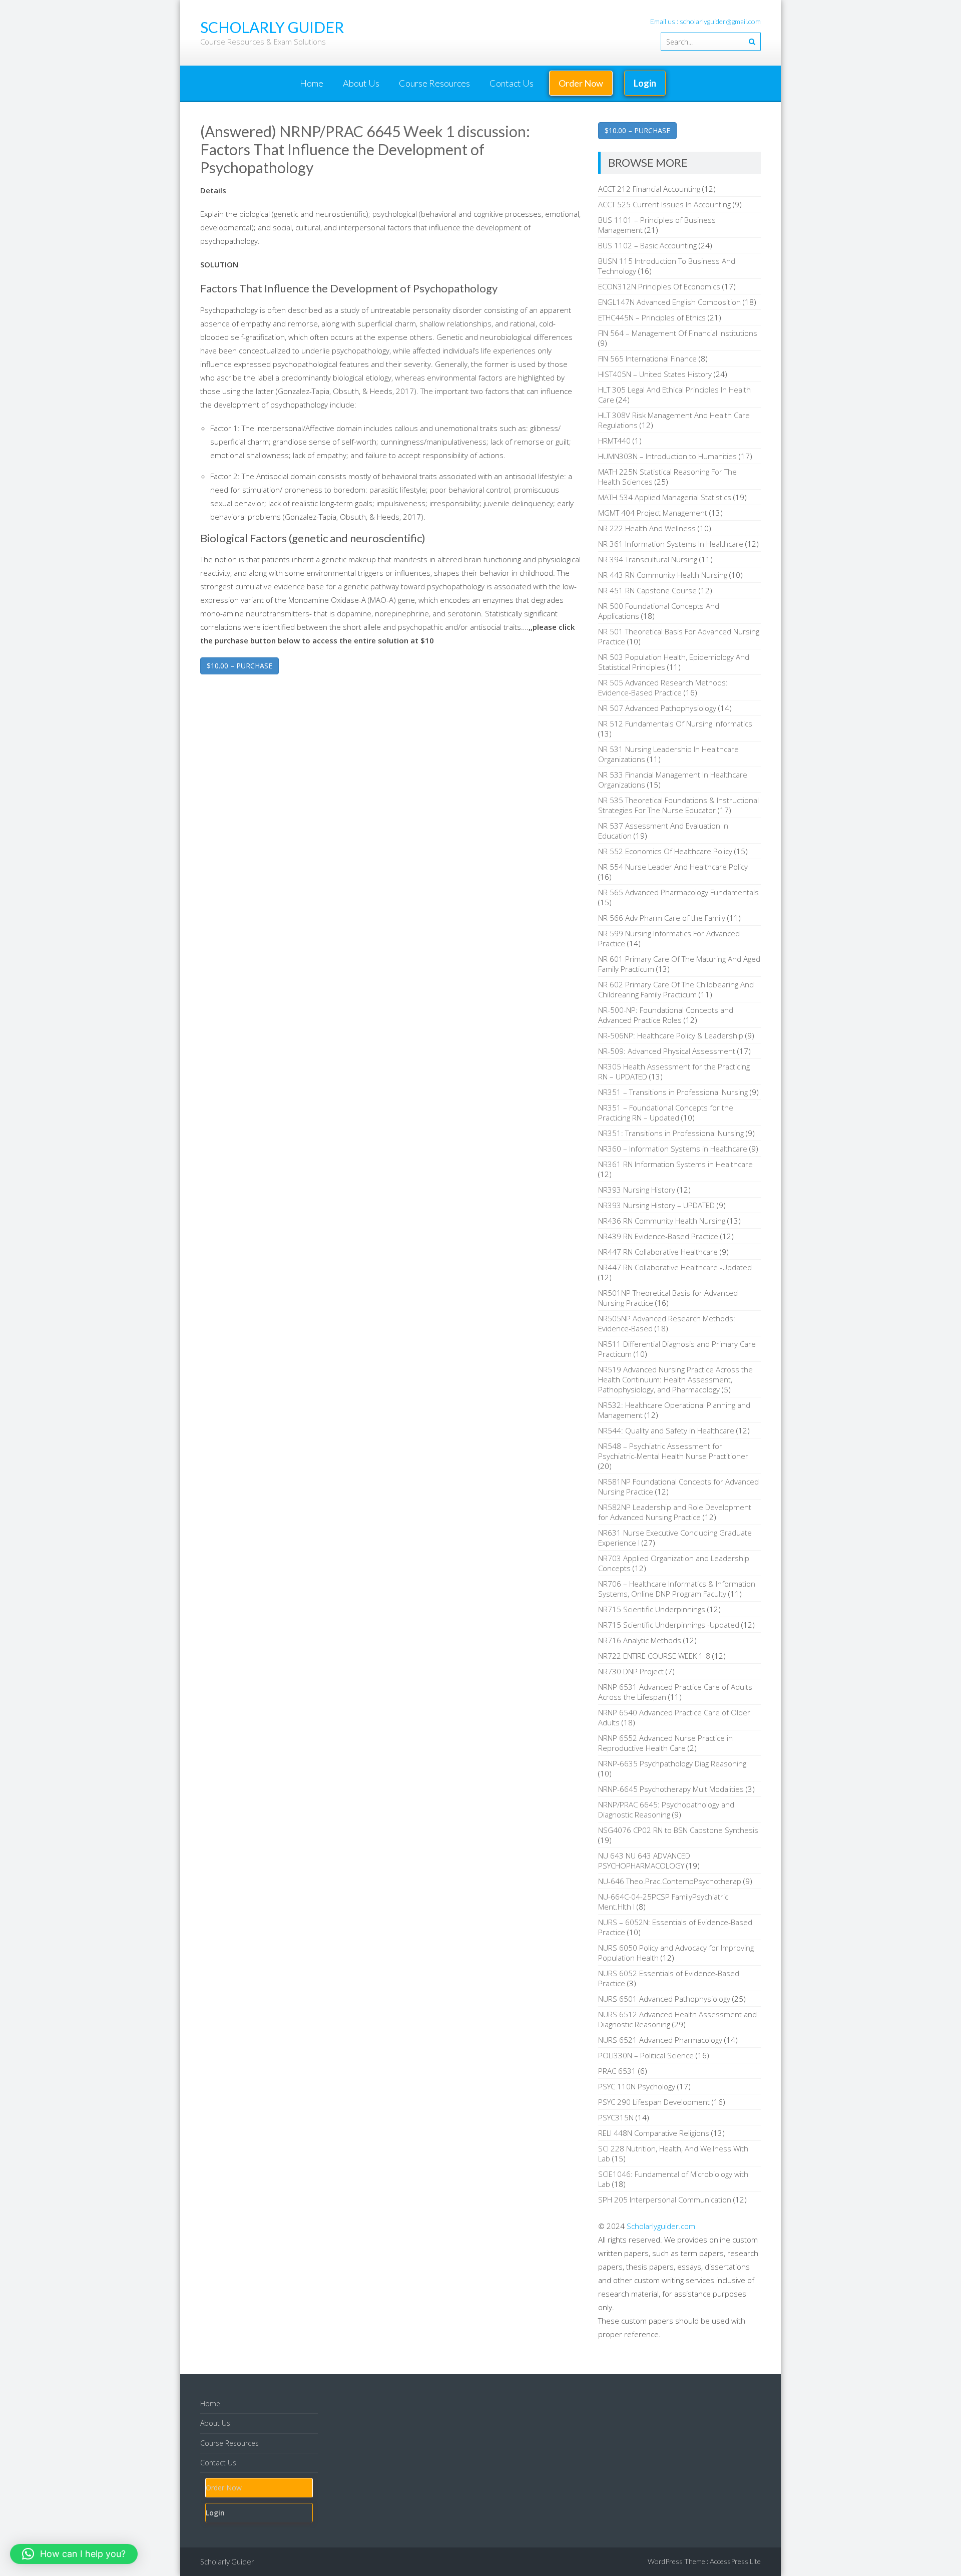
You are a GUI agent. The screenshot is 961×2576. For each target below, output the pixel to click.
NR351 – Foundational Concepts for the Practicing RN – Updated (666, 1113)
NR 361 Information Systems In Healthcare (671, 544)
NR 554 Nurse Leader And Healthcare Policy (673, 867)
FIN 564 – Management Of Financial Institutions (678, 333)
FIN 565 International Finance (647, 358)
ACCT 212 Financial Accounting (649, 189)
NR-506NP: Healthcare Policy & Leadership (671, 1035)
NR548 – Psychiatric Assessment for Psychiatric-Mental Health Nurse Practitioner (673, 1451)
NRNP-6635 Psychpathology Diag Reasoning (672, 1763)
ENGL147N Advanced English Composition (669, 302)
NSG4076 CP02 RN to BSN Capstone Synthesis (678, 1830)
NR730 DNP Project (631, 1671)
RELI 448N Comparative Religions (654, 2133)
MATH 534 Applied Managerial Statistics (665, 497)
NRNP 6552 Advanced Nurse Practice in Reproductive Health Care (665, 1743)
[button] (74, 2554)
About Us (361, 83)
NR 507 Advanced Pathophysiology (657, 708)
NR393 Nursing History (637, 1190)
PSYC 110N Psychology (637, 2086)
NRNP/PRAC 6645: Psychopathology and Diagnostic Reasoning (666, 1809)
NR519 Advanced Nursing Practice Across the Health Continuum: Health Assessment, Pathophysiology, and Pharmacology (675, 1379)
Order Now (581, 83)
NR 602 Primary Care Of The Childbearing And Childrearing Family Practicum (676, 989)
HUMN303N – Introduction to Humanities (667, 456)
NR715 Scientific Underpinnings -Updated (669, 1625)
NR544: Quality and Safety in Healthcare (666, 1430)
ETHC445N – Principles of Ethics (652, 317)
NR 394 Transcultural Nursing (648, 559)
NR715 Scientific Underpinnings (652, 1609)
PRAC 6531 (617, 2071)
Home (312, 83)
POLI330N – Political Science (646, 2055)
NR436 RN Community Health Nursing (662, 1221)
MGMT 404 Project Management (653, 513)
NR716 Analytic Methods (640, 1640)
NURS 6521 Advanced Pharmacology (660, 2040)
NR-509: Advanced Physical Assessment (667, 1051)
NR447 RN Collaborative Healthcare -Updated (675, 1267)
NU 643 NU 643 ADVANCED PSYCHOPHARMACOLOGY (644, 1861)
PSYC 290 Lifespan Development (654, 2102)
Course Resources (434, 83)
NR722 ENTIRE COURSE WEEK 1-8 (654, 1656)
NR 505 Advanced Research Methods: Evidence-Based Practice (663, 687)
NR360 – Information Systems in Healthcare (673, 1149)
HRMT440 (614, 441)
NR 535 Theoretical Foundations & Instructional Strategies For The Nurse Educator (678, 805)
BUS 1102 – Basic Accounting (647, 245)
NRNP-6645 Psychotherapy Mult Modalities (671, 1789)
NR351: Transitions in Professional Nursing (671, 1133)
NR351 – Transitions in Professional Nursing (673, 1092)
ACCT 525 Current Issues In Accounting (664, 204)
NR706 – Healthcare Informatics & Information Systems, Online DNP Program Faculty (677, 1589)
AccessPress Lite (735, 2561)
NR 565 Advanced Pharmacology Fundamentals (678, 892)
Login (645, 83)
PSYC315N (616, 2117)
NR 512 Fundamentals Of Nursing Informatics (675, 723)
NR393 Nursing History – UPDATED (656, 1205)
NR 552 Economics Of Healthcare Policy (665, 851)
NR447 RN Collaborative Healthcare (658, 1252)
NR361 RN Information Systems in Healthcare (675, 1164)
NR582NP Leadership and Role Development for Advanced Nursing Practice (675, 1512)
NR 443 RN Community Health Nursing (663, 575)
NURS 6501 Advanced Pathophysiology (664, 1999)
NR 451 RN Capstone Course (647, 590)
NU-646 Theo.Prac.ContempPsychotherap (670, 1881)
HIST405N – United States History (655, 374)
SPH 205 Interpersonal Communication (665, 2199)
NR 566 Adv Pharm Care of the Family (662, 918)
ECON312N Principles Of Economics (659, 286)
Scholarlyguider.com (661, 2226)
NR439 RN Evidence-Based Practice (658, 1236)
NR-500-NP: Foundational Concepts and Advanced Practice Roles (666, 1015)
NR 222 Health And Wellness (647, 528)
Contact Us (512, 83)
